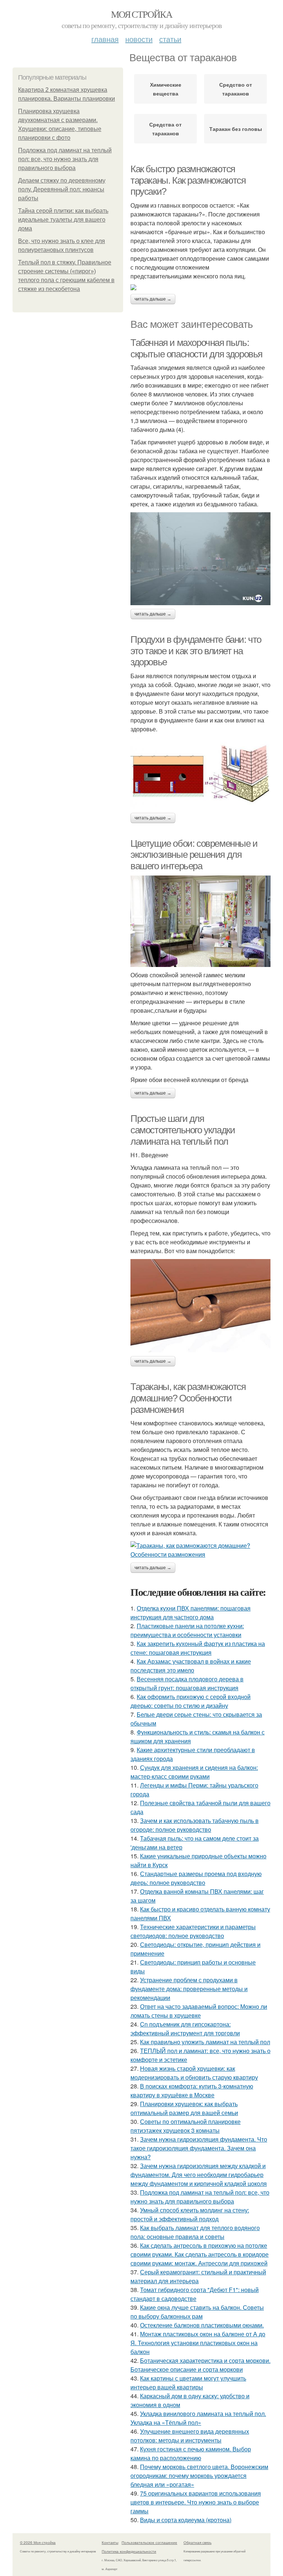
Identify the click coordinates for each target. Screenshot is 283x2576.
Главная (105, 39)
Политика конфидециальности (129, 2551)
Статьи (170, 39)
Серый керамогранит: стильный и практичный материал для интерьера (198, 2276)
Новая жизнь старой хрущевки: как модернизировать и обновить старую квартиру (194, 2073)
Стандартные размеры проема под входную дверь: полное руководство (196, 1878)
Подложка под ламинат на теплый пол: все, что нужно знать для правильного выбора (65, 159)
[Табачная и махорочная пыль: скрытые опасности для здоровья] (200, 559)
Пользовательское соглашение (149, 2542)
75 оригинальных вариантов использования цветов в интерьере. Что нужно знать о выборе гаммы (196, 2502)
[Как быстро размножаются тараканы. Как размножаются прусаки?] (200, 287)
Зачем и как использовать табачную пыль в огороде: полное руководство (195, 1825)
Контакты (110, 2542)
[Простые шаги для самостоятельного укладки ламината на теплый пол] (200, 1306)
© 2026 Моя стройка (38, 2542)
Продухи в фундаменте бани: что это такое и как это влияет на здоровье (196, 651)
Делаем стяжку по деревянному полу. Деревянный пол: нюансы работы (62, 189)
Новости (139, 39)
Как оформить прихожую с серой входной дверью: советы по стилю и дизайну (191, 1701)
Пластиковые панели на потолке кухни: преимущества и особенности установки (187, 1630)
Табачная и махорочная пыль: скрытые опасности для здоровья (196, 348)
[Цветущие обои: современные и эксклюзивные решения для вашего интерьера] (200, 921)
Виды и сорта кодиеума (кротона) (186, 2520)
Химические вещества (166, 89)
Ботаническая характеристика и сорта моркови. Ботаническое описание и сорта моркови (200, 2365)
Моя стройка (141, 14)
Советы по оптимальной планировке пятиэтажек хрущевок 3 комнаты (186, 2126)
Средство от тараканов (236, 89)
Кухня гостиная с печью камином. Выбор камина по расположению (191, 2453)
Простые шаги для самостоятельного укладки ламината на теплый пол (183, 1130)
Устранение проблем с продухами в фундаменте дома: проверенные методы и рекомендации (189, 1989)
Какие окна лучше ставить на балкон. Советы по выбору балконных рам (197, 2312)
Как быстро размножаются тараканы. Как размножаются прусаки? (188, 180)
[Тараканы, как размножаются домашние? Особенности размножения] (200, 1550)
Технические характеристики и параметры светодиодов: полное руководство (193, 1931)
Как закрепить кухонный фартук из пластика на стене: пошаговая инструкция (198, 1648)
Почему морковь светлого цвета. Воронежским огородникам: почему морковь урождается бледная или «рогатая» (199, 2476)
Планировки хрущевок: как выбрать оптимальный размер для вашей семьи (184, 2108)
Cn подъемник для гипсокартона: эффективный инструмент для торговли (185, 2029)
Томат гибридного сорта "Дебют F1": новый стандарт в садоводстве (195, 2294)
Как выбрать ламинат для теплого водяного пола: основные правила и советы (195, 2232)
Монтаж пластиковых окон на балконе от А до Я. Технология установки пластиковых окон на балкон (198, 2343)
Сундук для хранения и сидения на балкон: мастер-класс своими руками (194, 1772)
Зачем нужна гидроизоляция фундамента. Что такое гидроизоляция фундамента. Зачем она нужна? (199, 2148)
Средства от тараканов (165, 129)
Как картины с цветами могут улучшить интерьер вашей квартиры (188, 2383)
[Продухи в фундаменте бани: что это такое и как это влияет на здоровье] (200, 773)
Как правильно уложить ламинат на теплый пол (205, 2042)
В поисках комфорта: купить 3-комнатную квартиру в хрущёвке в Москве (192, 2090)
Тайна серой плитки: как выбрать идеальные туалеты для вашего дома (63, 220)
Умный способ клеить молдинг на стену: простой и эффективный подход (190, 2214)
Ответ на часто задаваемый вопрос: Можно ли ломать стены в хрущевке (199, 2011)
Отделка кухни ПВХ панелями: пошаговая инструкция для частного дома (191, 1613)
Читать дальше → (153, 299)
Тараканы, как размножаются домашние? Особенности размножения (188, 1398)
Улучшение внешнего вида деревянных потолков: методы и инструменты (190, 2436)
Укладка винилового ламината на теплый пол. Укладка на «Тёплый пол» (198, 2418)
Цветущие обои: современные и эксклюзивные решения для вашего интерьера (194, 855)
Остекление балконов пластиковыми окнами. (202, 2325)
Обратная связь (198, 2542)
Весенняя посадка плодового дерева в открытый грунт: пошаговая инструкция (187, 1683)
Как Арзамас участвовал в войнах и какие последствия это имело (191, 1666)
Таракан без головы (236, 129)
